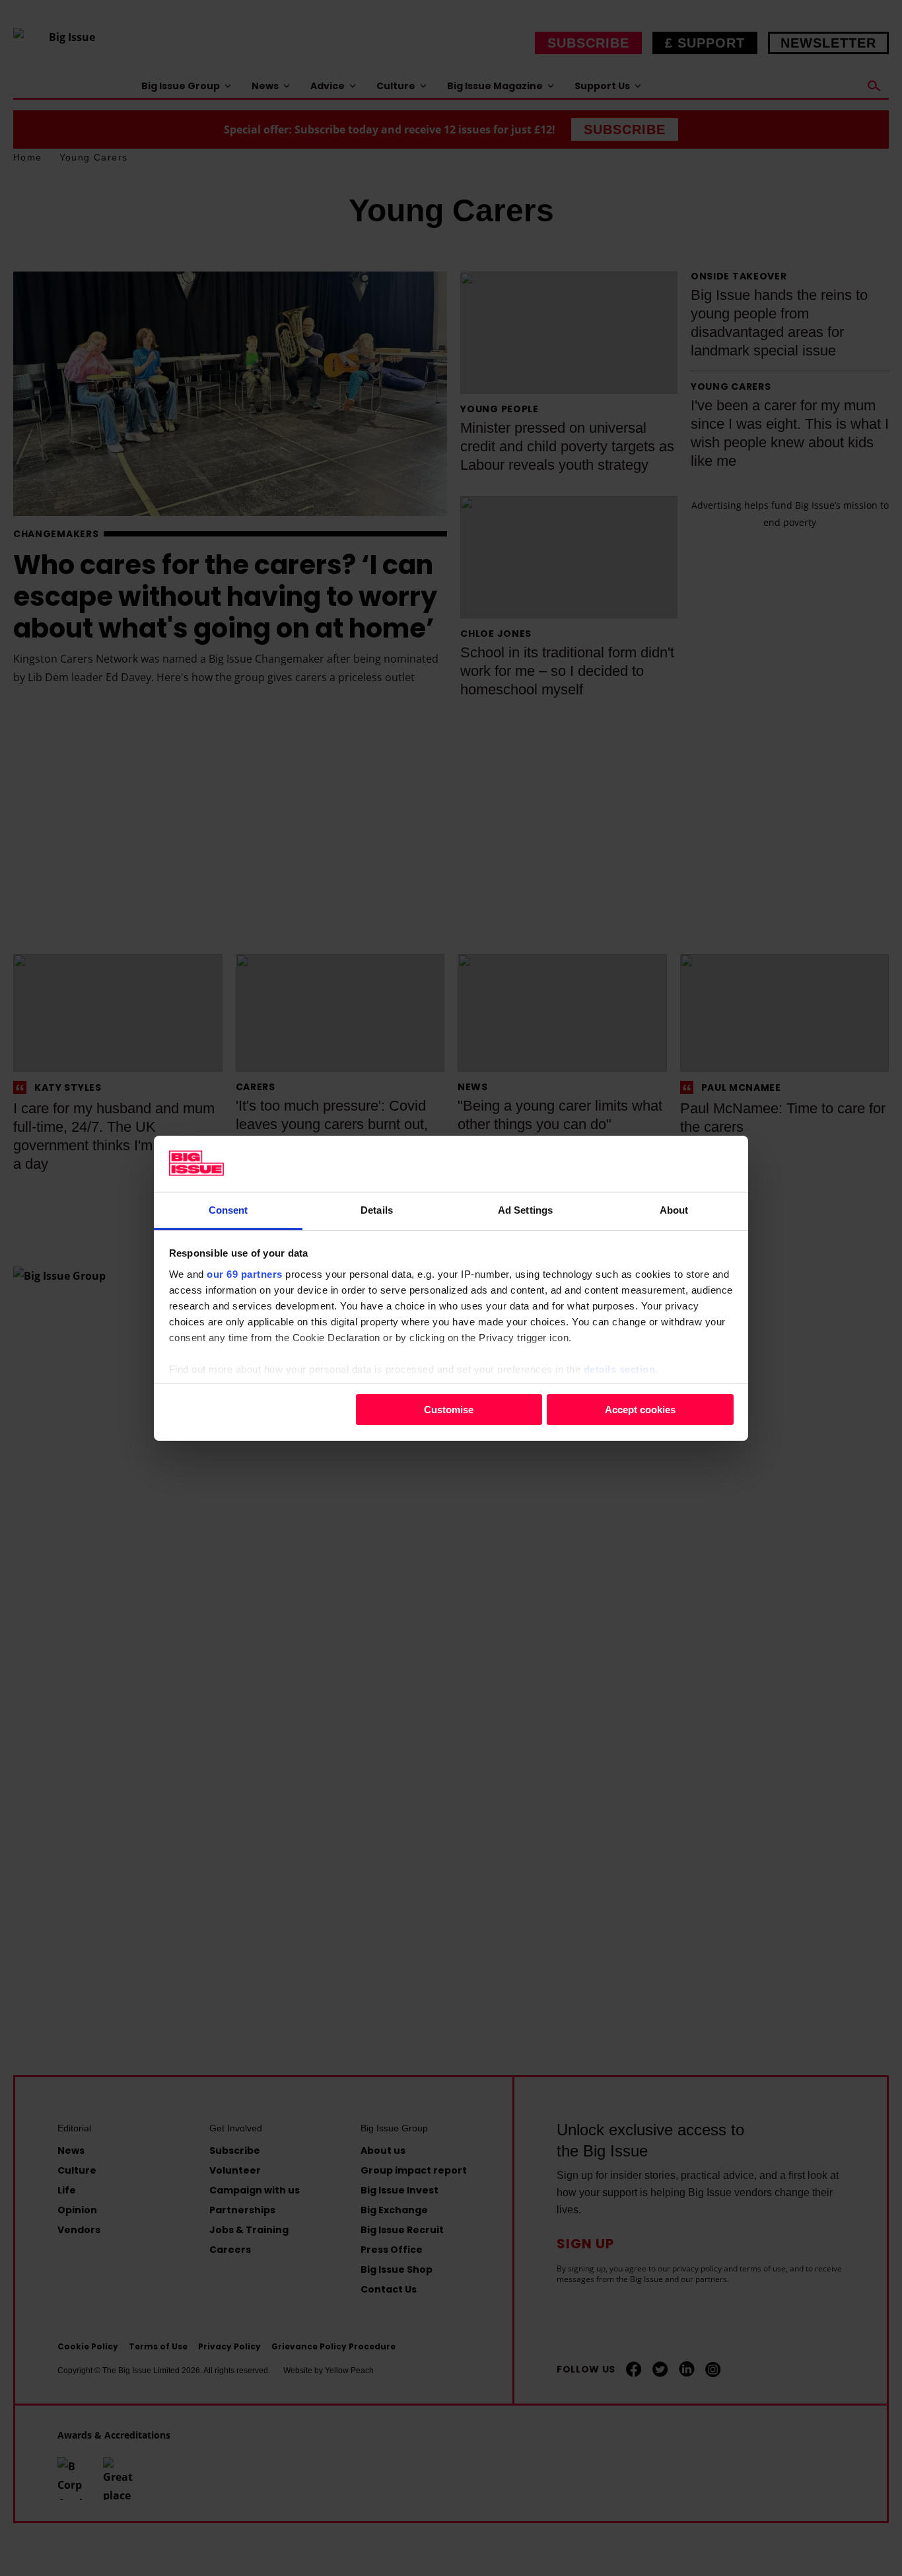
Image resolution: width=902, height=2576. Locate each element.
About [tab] (674, 1209)
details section (620, 1369)
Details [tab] (377, 1209)
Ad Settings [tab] (525, 1209)
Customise (449, 1410)
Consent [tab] (228, 1209)
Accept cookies (640, 1410)
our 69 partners (245, 1273)
